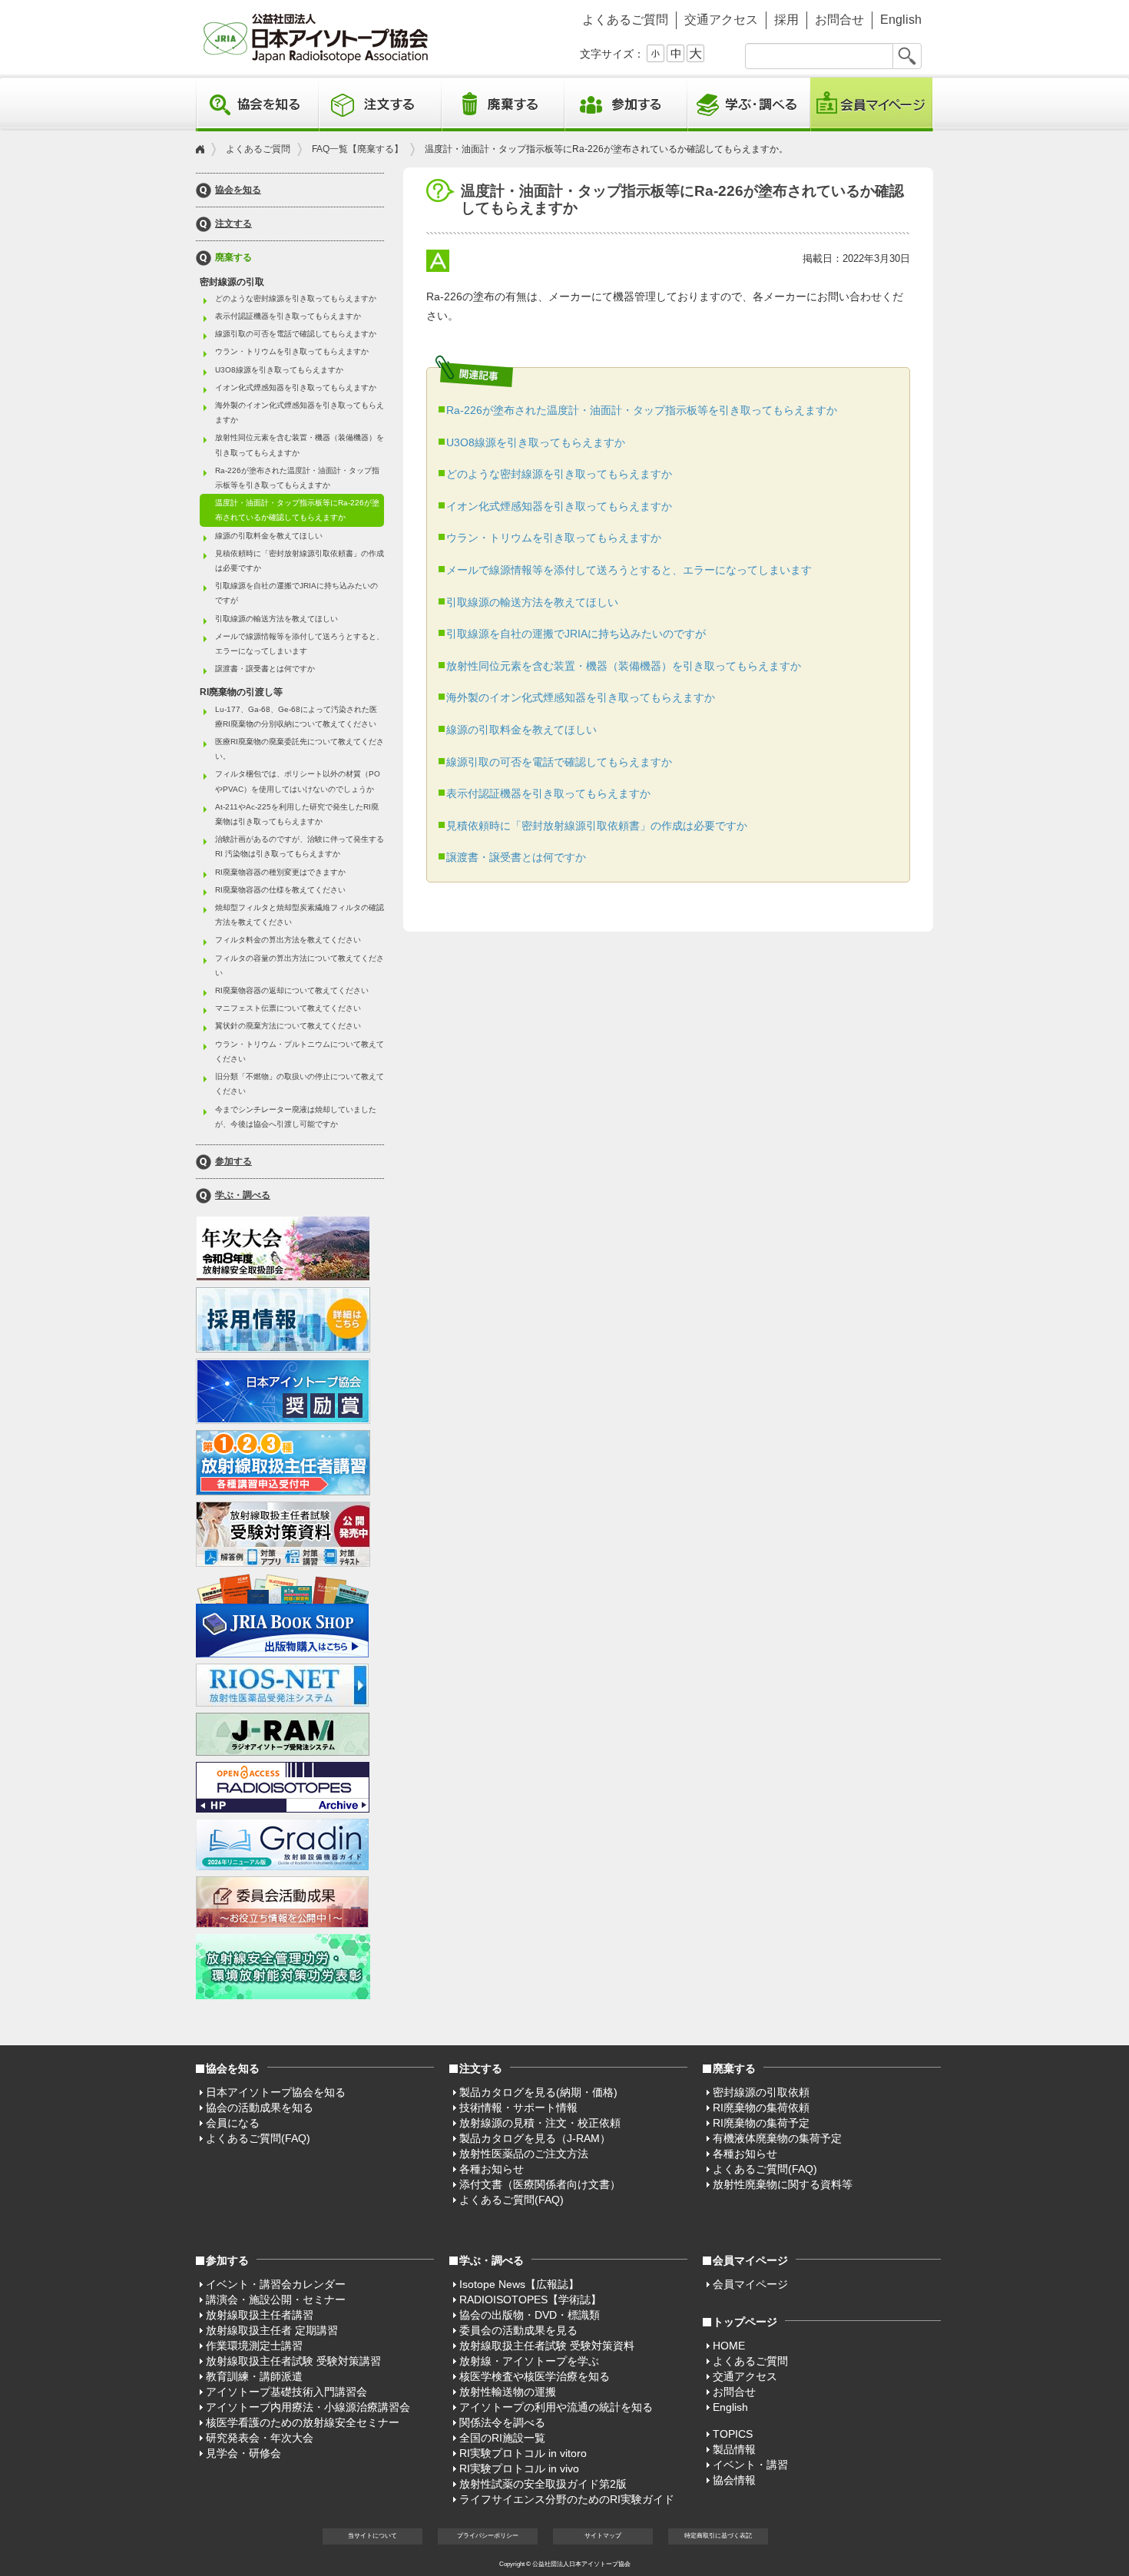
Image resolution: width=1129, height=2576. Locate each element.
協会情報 (734, 2480)
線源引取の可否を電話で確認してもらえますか (559, 762)
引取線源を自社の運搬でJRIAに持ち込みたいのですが (576, 634)
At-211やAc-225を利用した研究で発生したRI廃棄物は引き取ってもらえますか (297, 814)
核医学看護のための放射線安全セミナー (303, 2422)
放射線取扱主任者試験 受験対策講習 (293, 2361)
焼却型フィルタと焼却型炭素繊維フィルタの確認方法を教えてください (300, 915)
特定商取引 (718, 2536)
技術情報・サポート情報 (518, 2107)
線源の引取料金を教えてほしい (521, 730)
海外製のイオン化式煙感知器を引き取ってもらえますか (581, 697)
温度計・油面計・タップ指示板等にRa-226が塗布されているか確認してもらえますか (297, 510)
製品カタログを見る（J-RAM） (535, 2138)
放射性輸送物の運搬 (508, 2392)
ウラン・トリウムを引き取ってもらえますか (554, 538)
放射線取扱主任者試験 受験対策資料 (547, 2346)
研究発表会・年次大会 (260, 2438)
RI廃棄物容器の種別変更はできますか (280, 872)
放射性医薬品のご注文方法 (524, 2154)
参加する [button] (626, 104)
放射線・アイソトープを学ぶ (529, 2361)
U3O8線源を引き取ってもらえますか (536, 442)
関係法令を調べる (502, 2422)
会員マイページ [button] (750, 2260)
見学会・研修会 (243, 2453)
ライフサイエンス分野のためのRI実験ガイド (567, 2499)
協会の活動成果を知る (260, 2107)
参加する (233, 1162)
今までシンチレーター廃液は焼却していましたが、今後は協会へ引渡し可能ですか (296, 1117)
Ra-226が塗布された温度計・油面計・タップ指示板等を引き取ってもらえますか (642, 410)
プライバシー (488, 2536)
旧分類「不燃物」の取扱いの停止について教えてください (300, 1084)
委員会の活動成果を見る (518, 2330)
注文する (233, 224)
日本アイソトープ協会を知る (276, 2092)
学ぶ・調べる (243, 1195)
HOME (729, 2346)
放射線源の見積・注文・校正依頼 (540, 2123)
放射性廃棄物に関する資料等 (783, 2184)
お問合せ (839, 20)
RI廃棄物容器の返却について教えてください (292, 990)
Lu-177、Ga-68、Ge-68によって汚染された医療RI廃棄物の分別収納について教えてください (296, 717)
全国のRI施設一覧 (502, 2438)
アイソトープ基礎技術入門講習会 (286, 2392)
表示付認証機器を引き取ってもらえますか (548, 793)
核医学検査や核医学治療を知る (535, 2376)
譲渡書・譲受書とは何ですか (516, 857)
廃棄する (233, 258)
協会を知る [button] (257, 104)
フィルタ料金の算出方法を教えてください (288, 940)
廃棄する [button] (503, 104)
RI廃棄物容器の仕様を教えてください (280, 890)
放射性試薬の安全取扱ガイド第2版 (543, 2484)
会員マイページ (872, 104)
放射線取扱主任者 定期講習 (272, 2330)
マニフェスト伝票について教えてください (288, 1008)
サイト (603, 2536)
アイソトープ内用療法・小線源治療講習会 (308, 2407)
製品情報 (734, 2449)
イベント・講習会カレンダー (276, 2284)
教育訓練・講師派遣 (254, 2376)
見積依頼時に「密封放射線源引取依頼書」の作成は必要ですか (597, 826)
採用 (786, 20)
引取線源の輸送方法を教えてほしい (532, 602)
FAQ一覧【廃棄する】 (358, 149)
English (901, 20)
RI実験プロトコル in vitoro (523, 2453)
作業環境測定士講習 (254, 2346)
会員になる (233, 2123)
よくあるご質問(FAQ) (258, 2138)
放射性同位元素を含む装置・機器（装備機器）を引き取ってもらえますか (624, 666)
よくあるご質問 (625, 20)
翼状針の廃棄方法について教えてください (288, 1026)
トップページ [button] (745, 2322)
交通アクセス (721, 20)
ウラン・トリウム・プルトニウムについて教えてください (300, 1051)
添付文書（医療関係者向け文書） (540, 2184)
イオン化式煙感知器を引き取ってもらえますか (559, 506)
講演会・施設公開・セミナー (276, 2300)
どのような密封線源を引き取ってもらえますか (559, 474)
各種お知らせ (492, 2169)
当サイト (372, 2536)
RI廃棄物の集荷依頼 (761, 2107)
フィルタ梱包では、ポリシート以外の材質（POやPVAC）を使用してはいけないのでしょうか (298, 781)
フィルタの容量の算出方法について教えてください (300, 965)
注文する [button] (380, 104)
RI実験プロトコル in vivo (519, 2468)
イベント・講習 (750, 2465)
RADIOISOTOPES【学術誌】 (530, 2300)
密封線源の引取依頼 (761, 2092)
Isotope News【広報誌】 (519, 2284)
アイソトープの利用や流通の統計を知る (556, 2407)
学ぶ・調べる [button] (749, 104)
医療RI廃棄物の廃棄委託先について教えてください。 (300, 749)
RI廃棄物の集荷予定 (761, 2123)
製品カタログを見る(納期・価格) (538, 2092)
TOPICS (733, 2434)
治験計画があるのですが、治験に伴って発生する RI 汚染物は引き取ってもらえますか (300, 846)
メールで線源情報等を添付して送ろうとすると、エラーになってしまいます (629, 570)
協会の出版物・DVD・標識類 (530, 2315)
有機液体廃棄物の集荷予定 (777, 2138)
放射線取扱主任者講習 (260, 2315)
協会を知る (238, 190)
